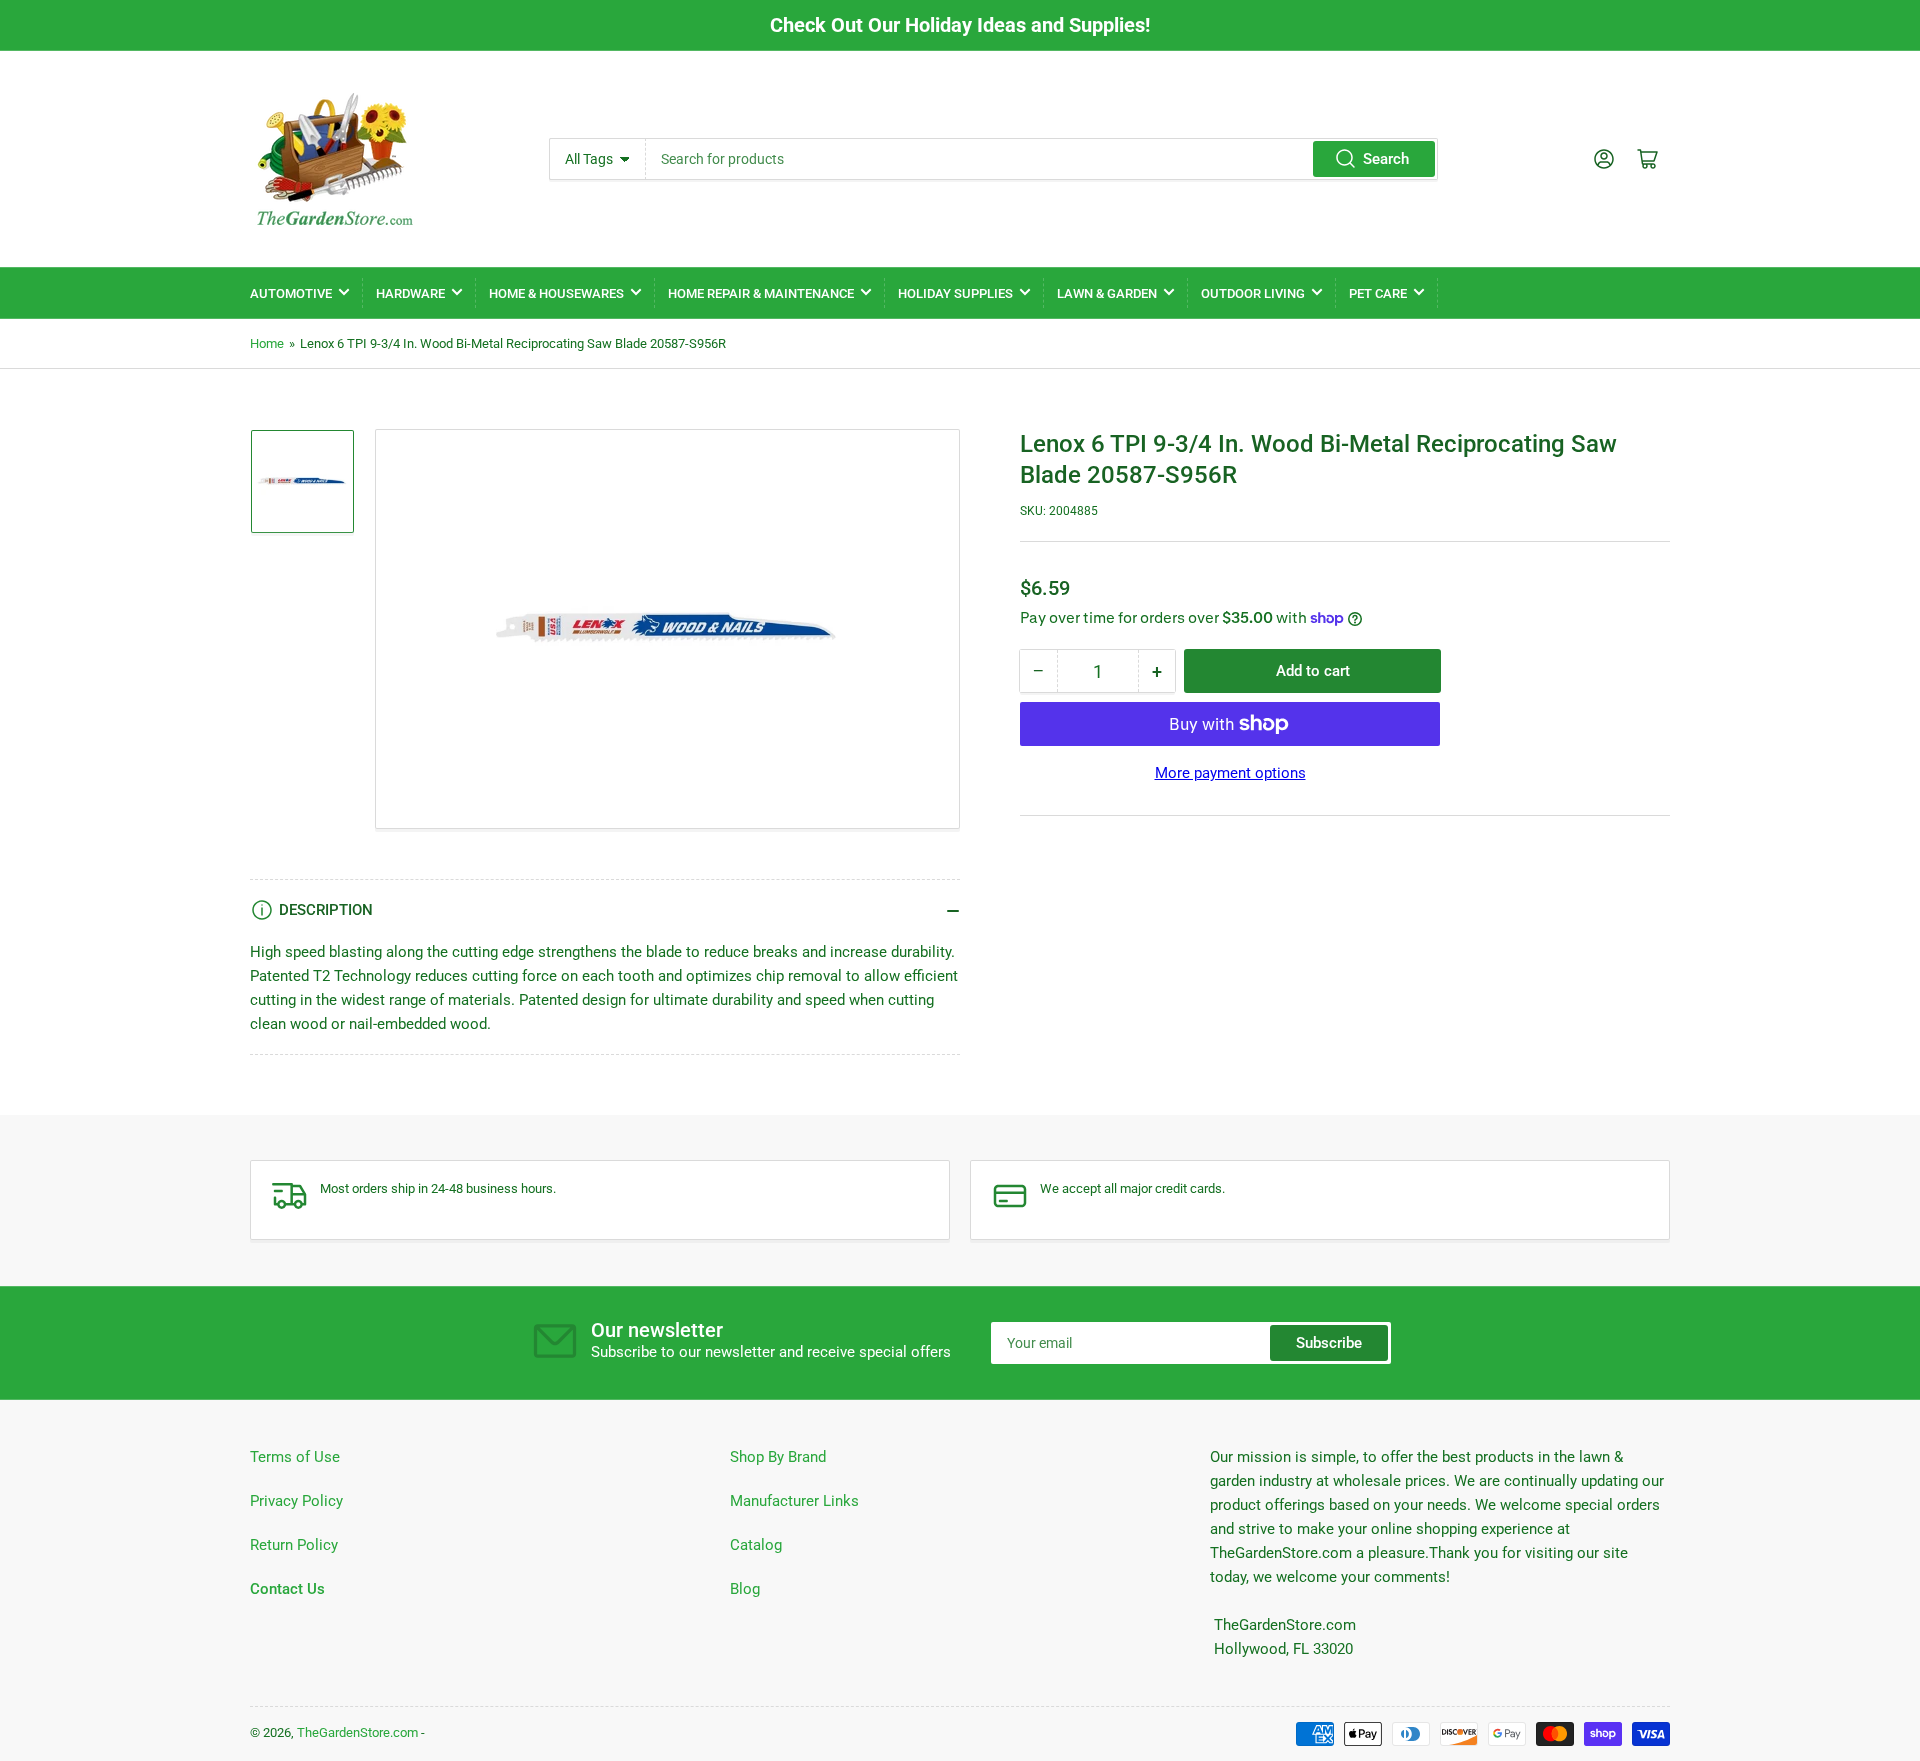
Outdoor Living (1253, 293)
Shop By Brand (778, 1457)
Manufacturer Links (794, 1501)
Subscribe (1329, 1343)
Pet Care (1378, 293)
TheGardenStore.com (357, 1732)
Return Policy (294, 1545)
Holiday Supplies (955, 293)
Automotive (291, 293)
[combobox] (1041, 159)
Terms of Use (295, 1457)
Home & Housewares (556, 293)
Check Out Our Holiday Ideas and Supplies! (960, 25)
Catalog (756, 1545)
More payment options (1230, 773)
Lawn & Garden (1107, 293)
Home (267, 343)
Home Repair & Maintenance (761, 293)
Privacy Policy (296, 1501)
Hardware (410, 293)
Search (1386, 159)
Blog (745, 1589)
